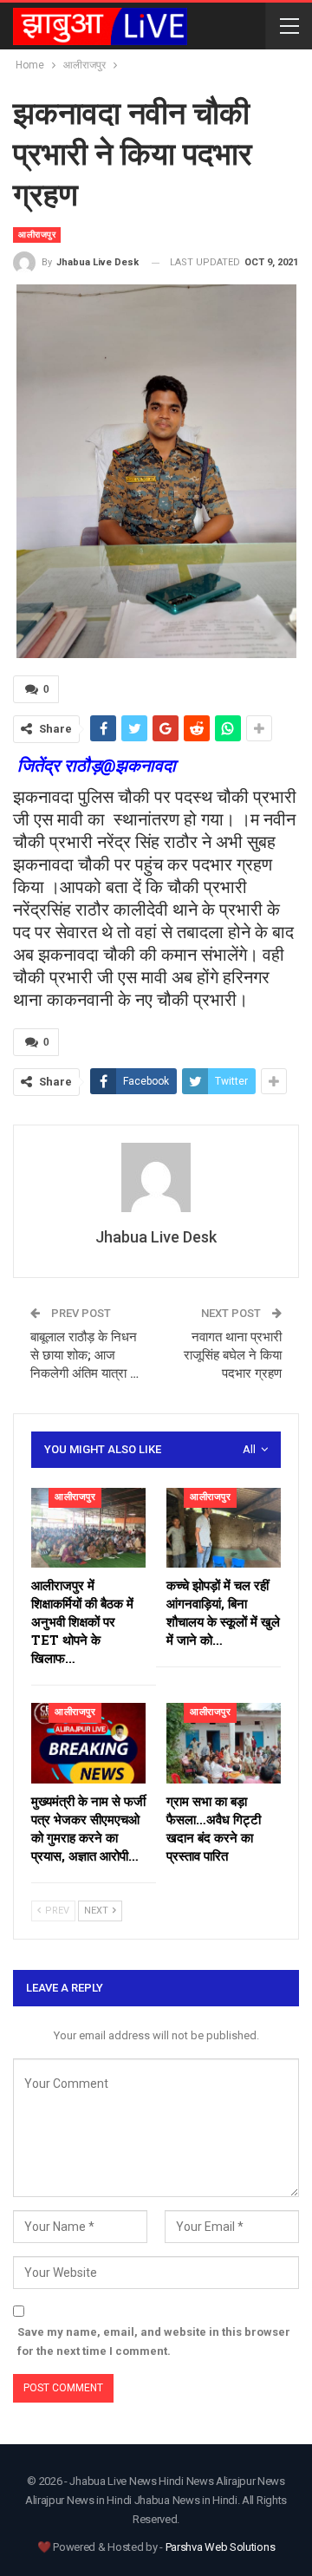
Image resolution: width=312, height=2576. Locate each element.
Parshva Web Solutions (221, 2547)
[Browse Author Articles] (156, 1177)
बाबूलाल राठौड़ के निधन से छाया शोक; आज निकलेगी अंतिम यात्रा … (84, 1355)
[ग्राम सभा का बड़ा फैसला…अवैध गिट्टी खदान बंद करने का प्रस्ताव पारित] (224, 1743)
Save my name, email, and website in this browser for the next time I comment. (154, 2341)
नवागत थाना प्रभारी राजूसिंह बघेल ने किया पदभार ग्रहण (233, 1355)
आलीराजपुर (37, 235)
